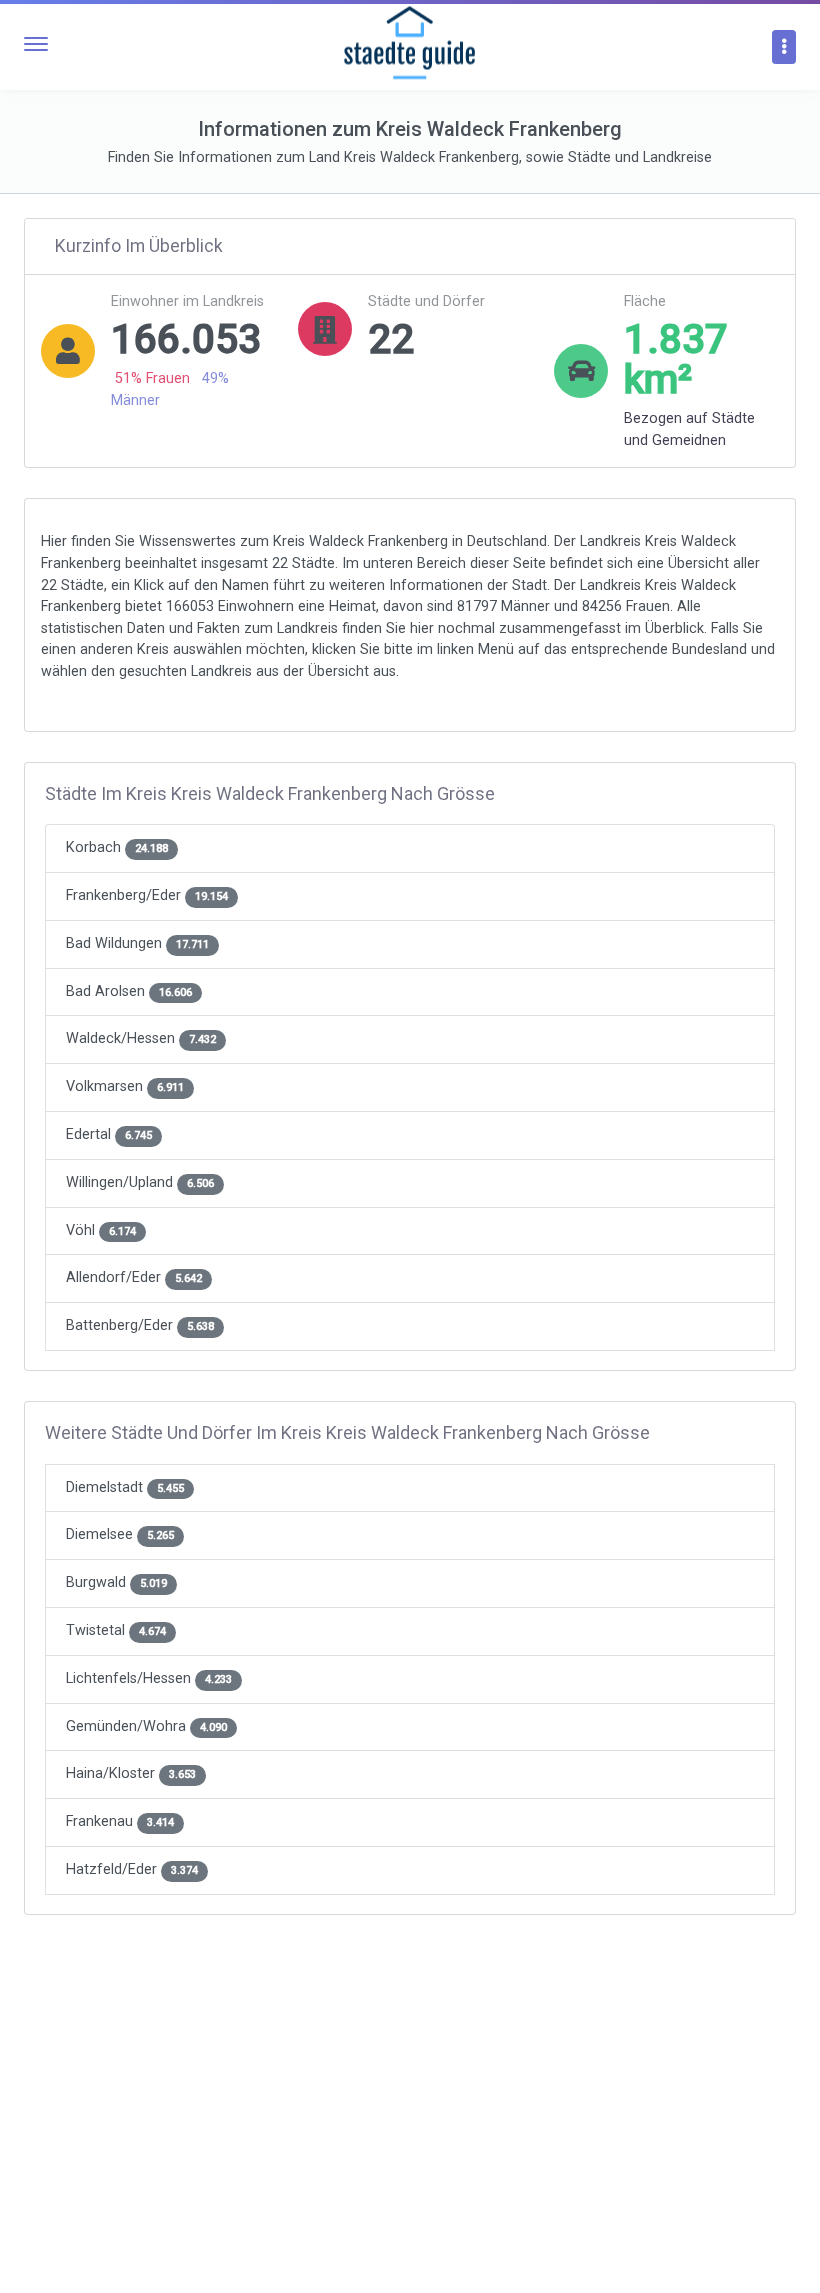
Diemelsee (120, 1534)
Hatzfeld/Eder (132, 1869)
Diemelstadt (125, 1487)
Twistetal (116, 1630)
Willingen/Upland (140, 1182)
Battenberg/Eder (140, 1325)
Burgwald (116, 1582)
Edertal (109, 1134)
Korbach (117, 847)
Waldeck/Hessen (141, 1038)
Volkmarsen (125, 1086)
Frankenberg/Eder (147, 895)
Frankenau (120, 1821)
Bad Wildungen (137, 943)
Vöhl (101, 1230)
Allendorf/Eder (134, 1277)
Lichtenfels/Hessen (149, 1678)
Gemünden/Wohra (146, 1726)
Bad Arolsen (129, 991)
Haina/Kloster (131, 1773)
